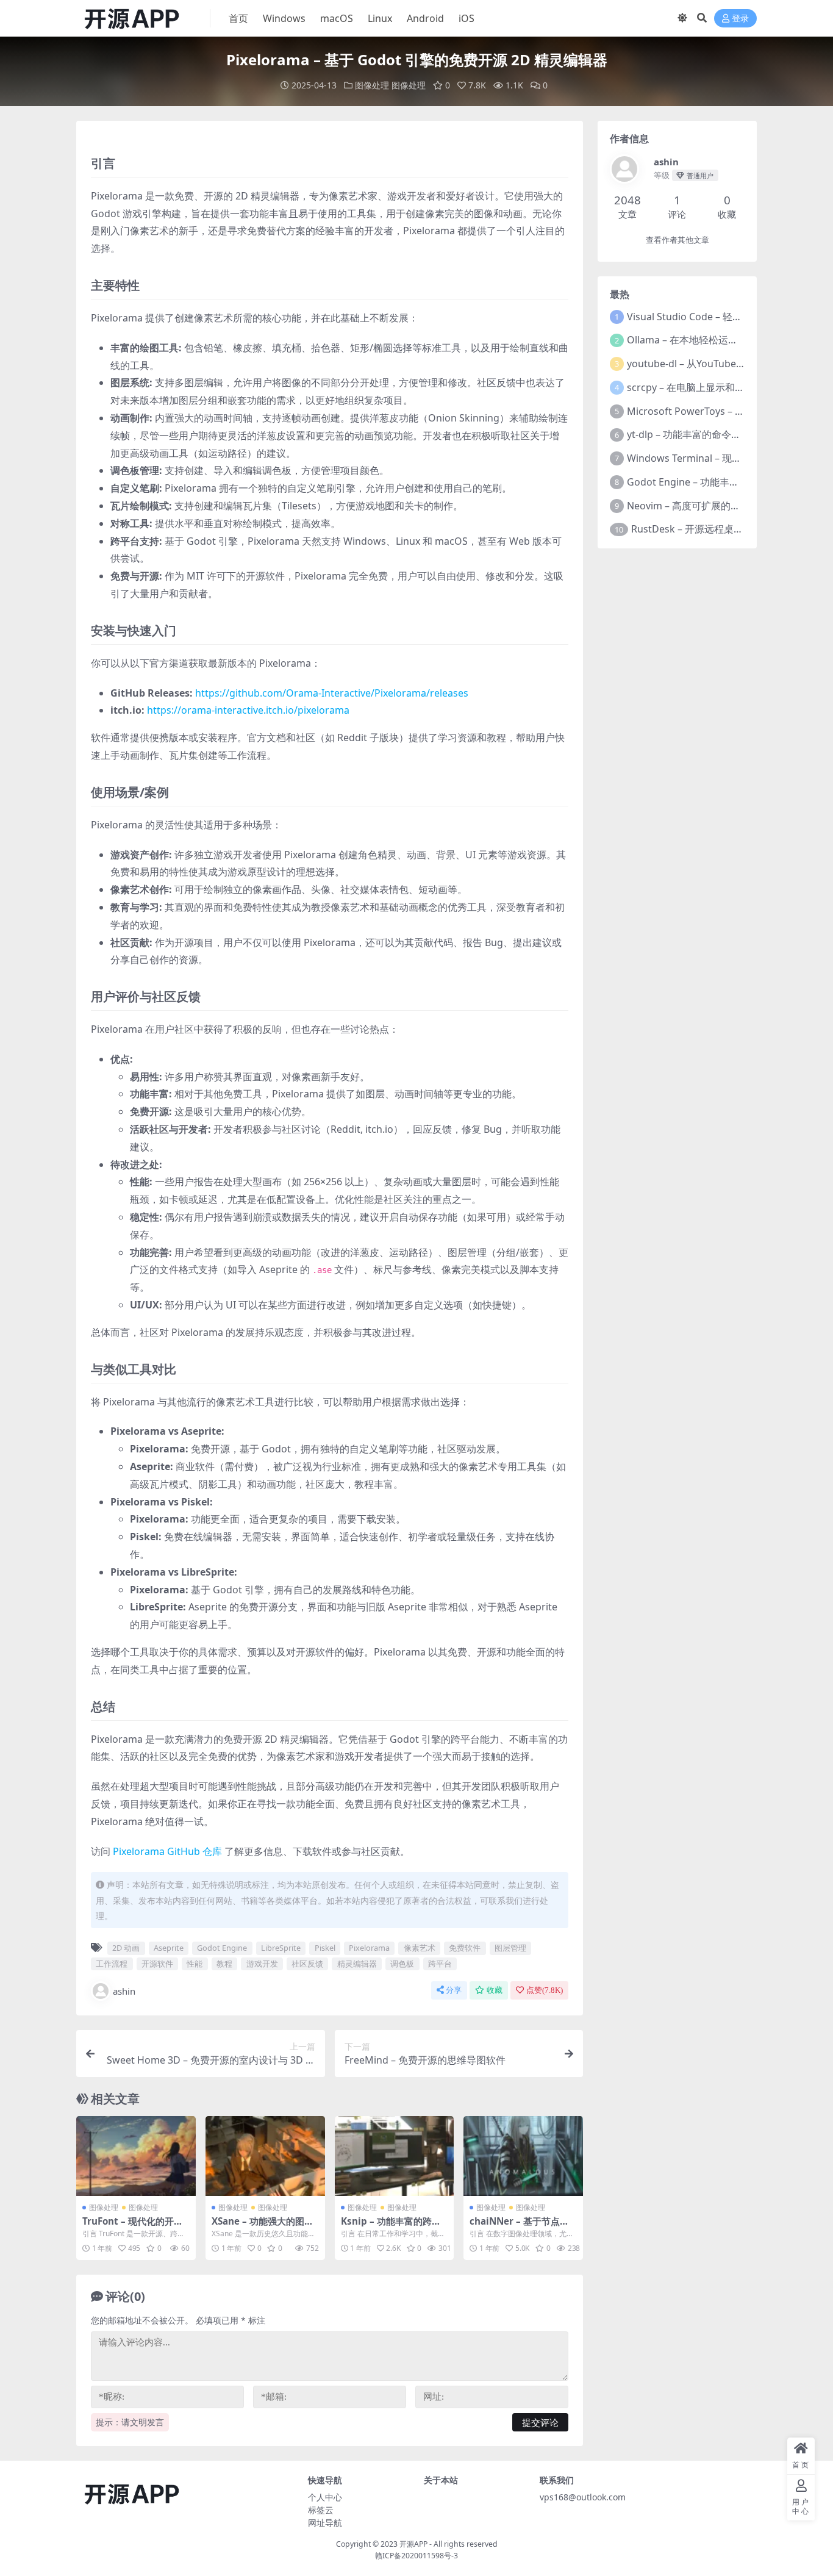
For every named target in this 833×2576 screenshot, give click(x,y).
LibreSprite (281, 1948)
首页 (238, 18)
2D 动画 (126, 1948)
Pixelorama (369, 1948)
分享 (454, 1990)
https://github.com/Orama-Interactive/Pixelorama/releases (332, 693)
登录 (740, 19)
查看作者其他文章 (677, 240)
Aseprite (169, 1948)
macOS (337, 18)
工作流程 (112, 1964)
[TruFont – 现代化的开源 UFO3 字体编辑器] (136, 2156)
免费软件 (465, 1948)
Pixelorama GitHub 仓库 (167, 1851)
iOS (467, 18)
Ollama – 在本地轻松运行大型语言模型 (712, 340)
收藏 (495, 1990)
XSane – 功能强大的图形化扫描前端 (263, 2226)
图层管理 (510, 1948)
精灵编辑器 (357, 1964)
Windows (284, 18)
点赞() (545, 1990)
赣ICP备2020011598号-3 (416, 2556)
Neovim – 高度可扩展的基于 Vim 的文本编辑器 (729, 506)
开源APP (413, 2544)
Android (425, 18)
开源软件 (157, 1964)
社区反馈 (307, 1964)
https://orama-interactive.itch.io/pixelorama (248, 710)
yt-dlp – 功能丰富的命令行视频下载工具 (713, 434)
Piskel (325, 1948)
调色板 (402, 1964)
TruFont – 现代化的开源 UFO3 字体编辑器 (133, 2226)
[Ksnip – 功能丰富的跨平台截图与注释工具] (395, 2156)
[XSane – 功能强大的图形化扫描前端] (265, 2156)
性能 (195, 1964)
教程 (224, 1964)
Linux (380, 18)
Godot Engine (222, 1948)
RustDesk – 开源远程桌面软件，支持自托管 (726, 529)
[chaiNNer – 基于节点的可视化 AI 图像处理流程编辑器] (523, 2156)
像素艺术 (420, 1948)
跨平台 (440, 1964)
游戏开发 (262, 1964)
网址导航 (325, 2523)
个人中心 (325, 2497)
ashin (124, 1991)
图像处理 (372, 85)
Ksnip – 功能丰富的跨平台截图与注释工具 (391, 2226)
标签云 (321, 2510)
